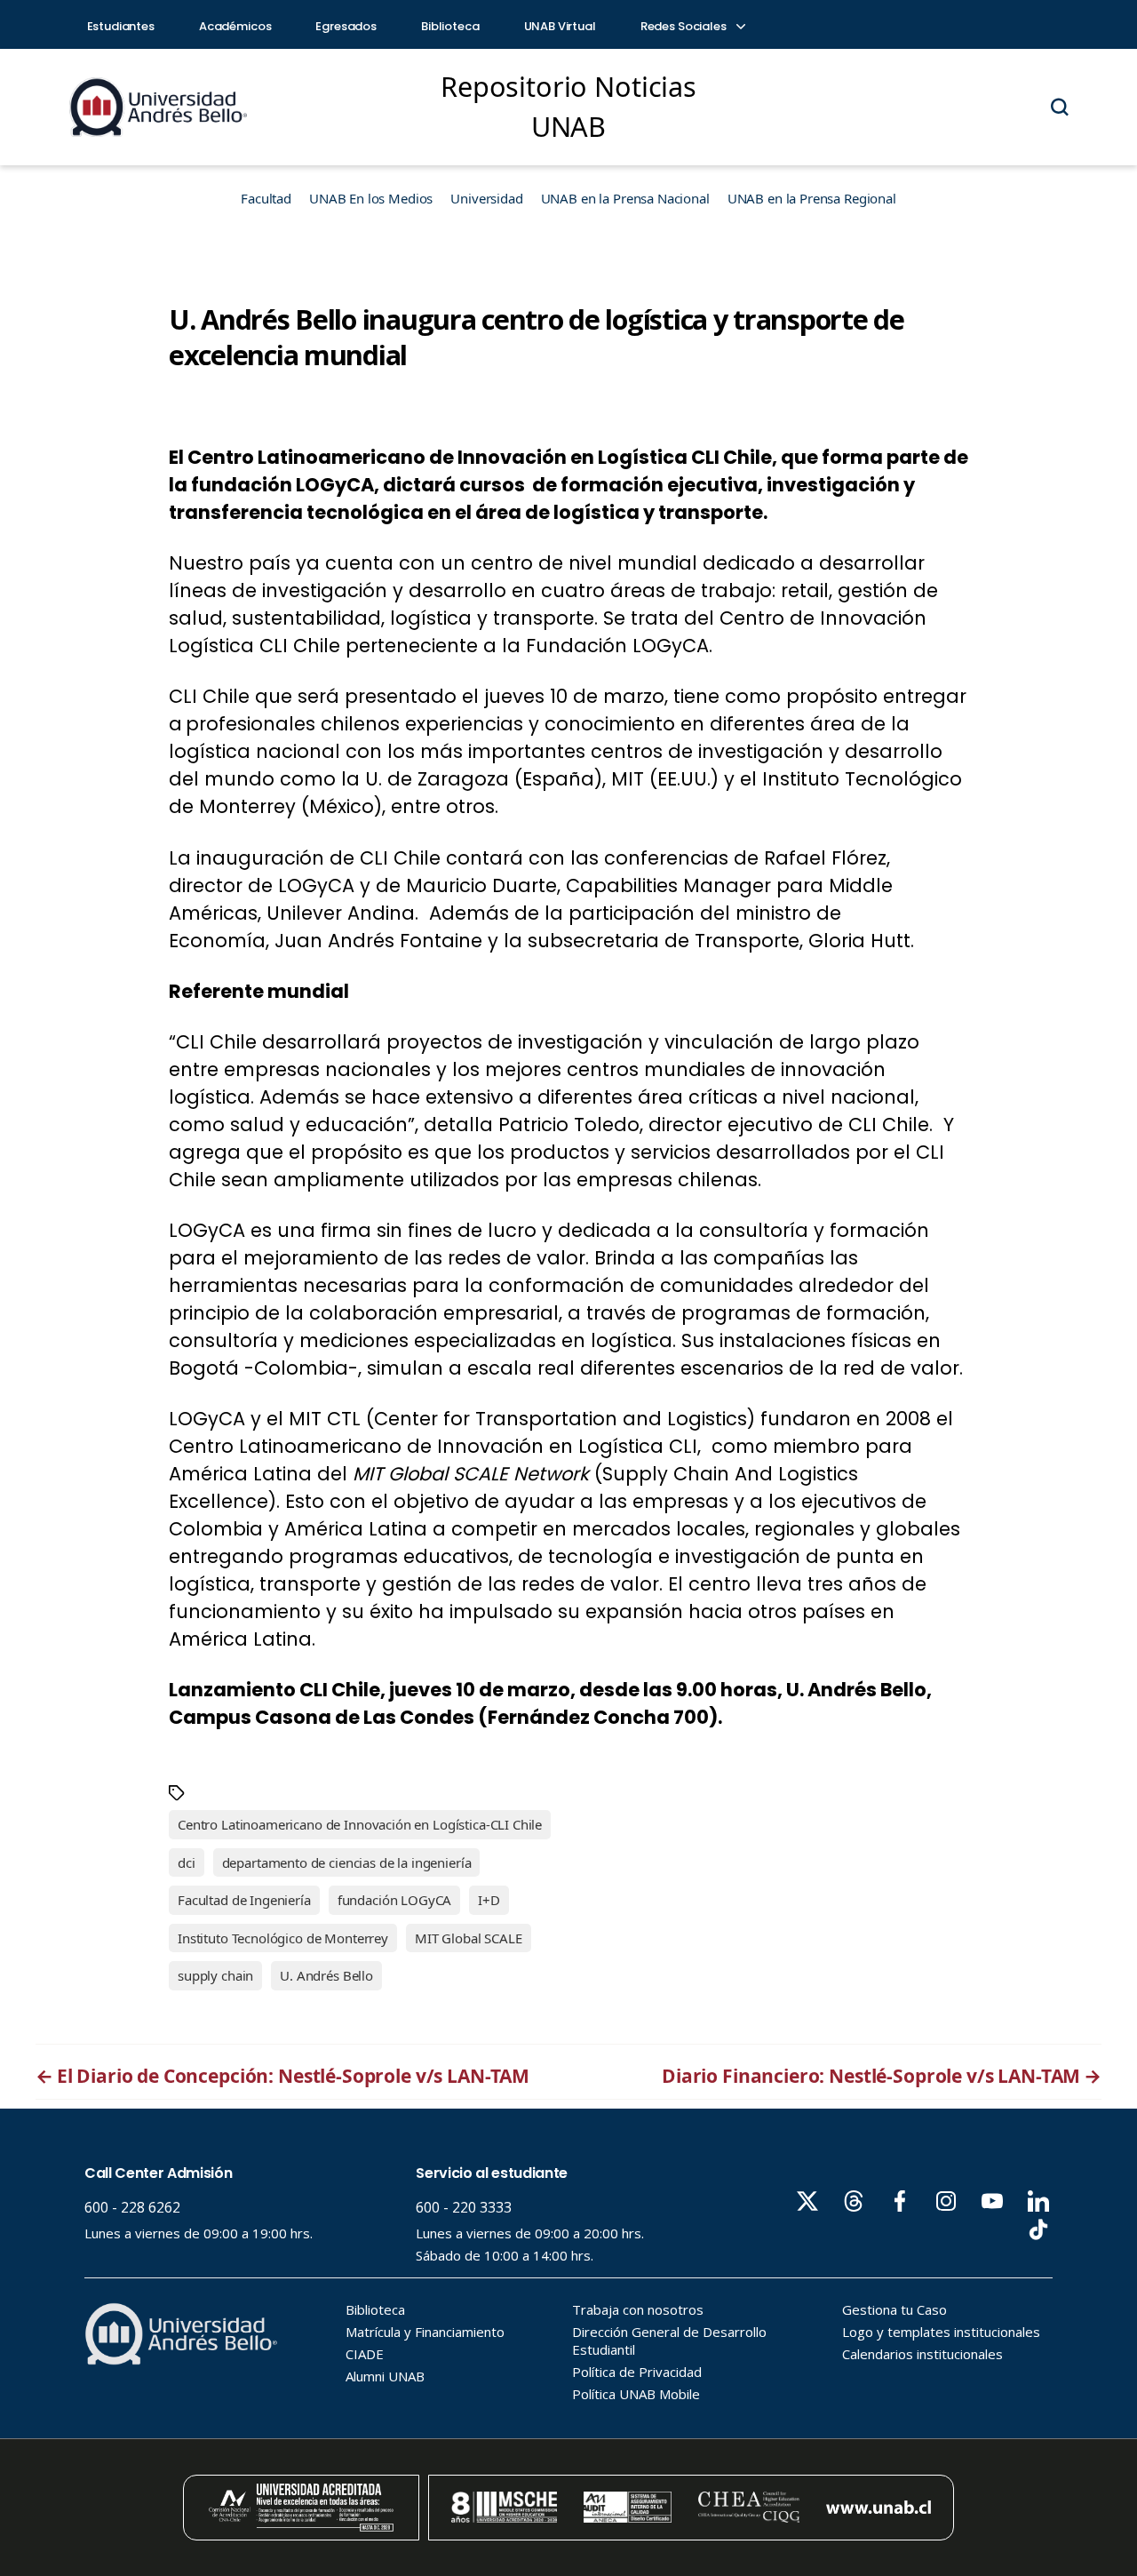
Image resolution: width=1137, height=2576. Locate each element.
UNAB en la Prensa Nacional (625, 198)
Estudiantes (121, 26)
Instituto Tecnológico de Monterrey (283, 1938)
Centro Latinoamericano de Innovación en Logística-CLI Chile (360, 1824)
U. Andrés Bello (326, 1975)
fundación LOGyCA (395, 1900)
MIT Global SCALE (469, 1938)
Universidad (486, 198)
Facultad (266, 198)
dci (187, 1862)
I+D (489, 1900)
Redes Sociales (685, 26)
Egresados (346, 26)
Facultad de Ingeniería (244, 1900)
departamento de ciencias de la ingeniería (347, 1862)
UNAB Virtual (560, 26)
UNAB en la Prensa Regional (812, 198)
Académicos (235, 26)
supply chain (215, 1975)
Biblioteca (450, 26)
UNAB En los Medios (371, 198)
